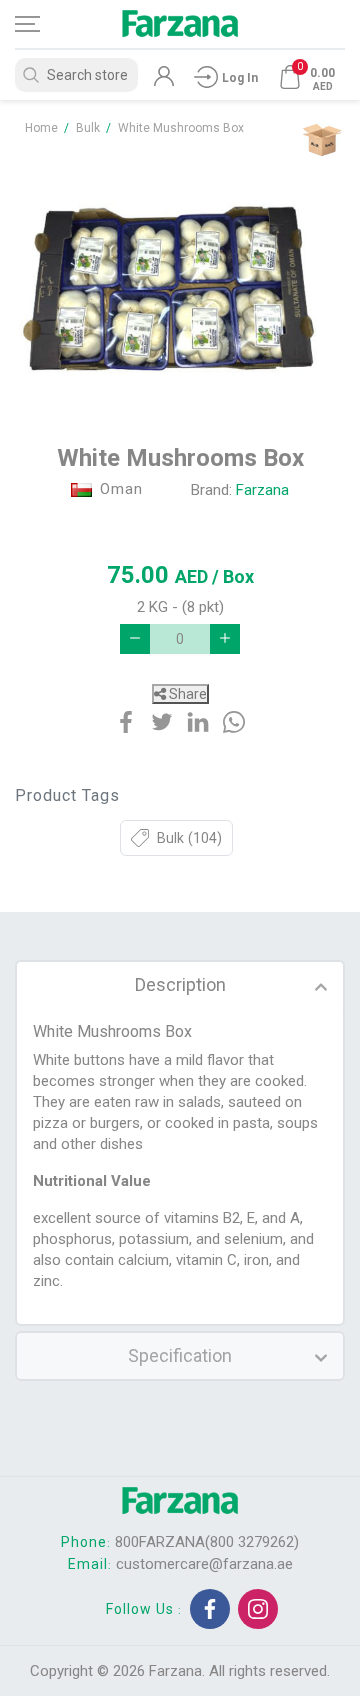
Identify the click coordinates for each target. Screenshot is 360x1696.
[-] (135, 639)
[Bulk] (321, 139)
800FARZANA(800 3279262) (207, 1542)
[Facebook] (210, 1609)
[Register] (164, 81)
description (180, 984)
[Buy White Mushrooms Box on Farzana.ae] (180, 280)
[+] (225, 639)
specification (180, 1355)
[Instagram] (258, 1609)
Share (186, 694)
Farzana (262, 490)
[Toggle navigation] (45, 24)
